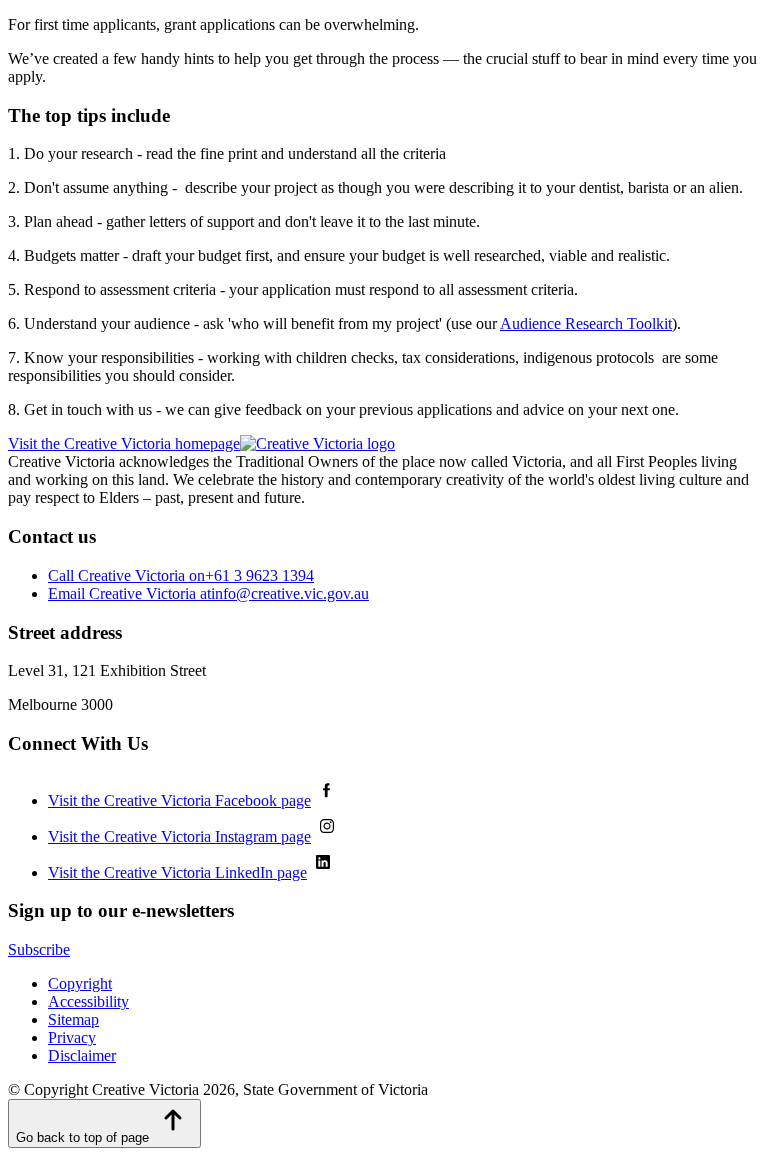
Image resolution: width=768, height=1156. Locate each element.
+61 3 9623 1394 (181, 575)
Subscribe (39, 949)
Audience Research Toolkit (586, 323)
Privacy (72, 1037)
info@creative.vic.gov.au (208, 593)
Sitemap (73, 1019)
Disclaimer (82, 1055)
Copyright (80, 983)
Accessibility (88, 1001)
